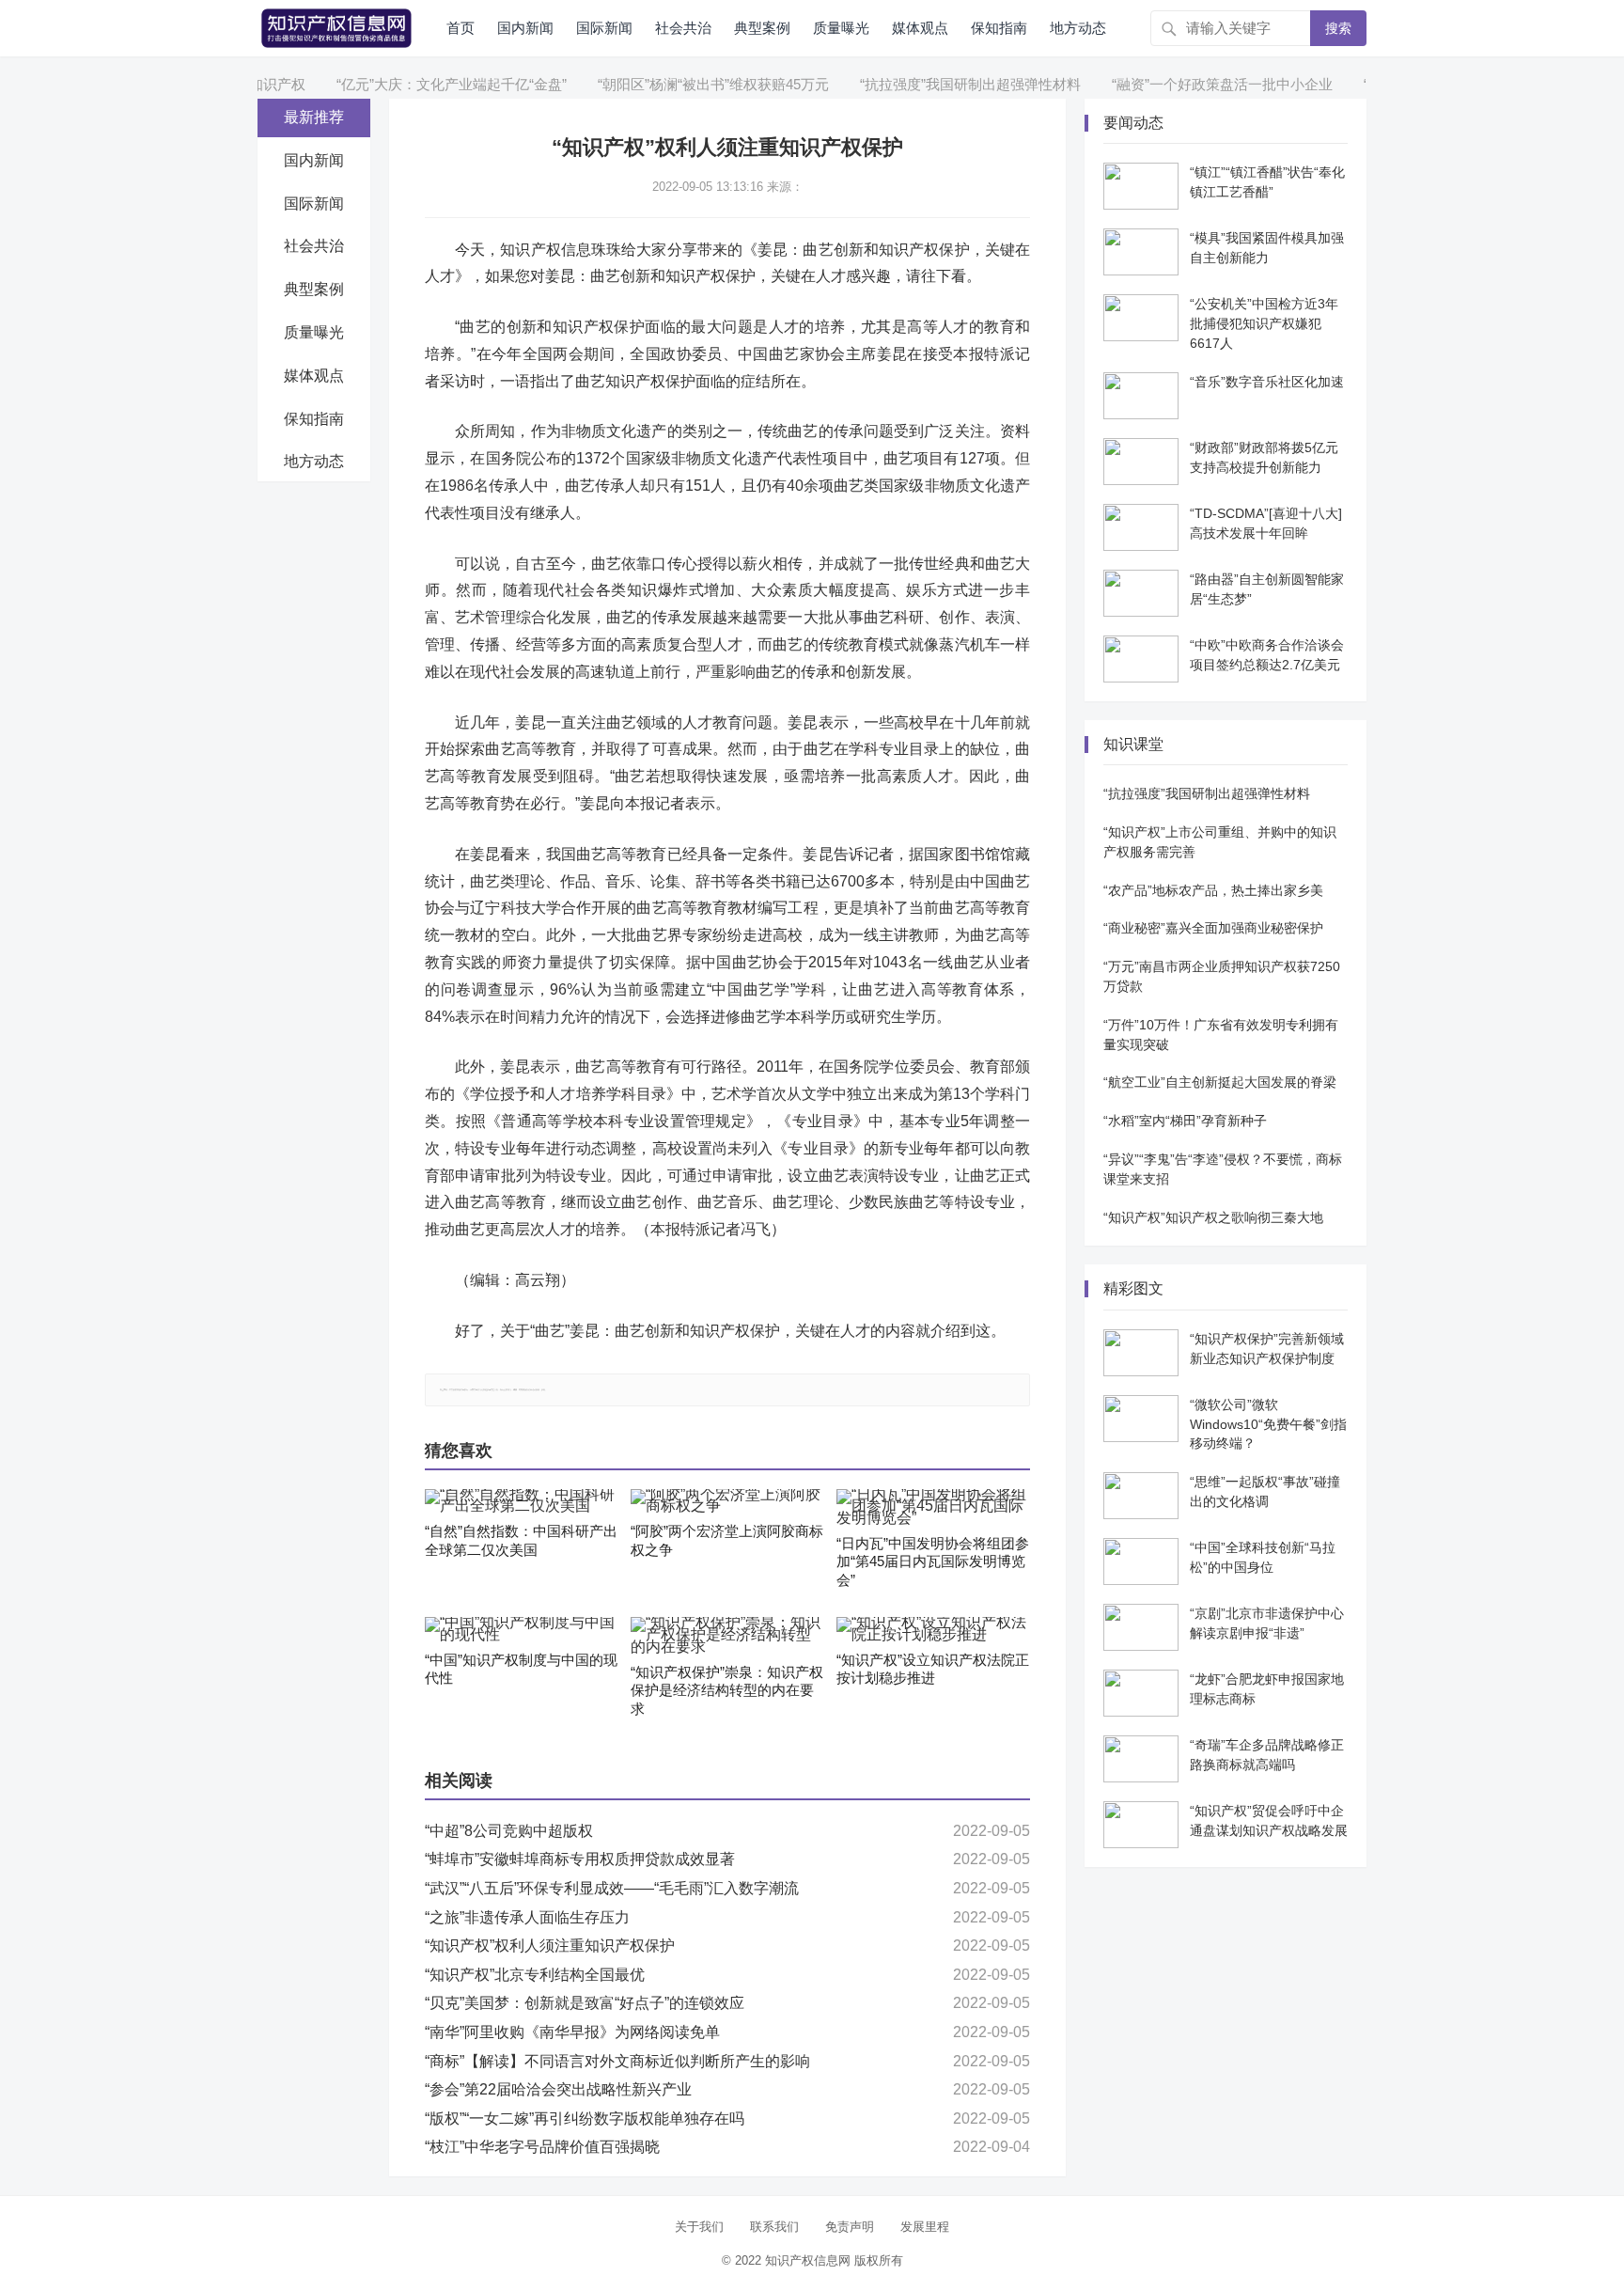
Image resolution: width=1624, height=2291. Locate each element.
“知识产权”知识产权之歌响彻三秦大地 (1213, 1217)
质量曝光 (841, 28)
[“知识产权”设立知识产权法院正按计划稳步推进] (933, 1629)
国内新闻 (525, 28)
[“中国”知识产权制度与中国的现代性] (522, 1629)
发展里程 (925, 2227)
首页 (461, 28)
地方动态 (1078, 28)
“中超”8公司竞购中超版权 (509, 1831)
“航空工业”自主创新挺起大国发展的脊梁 (1220, 1082)
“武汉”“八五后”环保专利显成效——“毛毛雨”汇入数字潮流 (612, 1888)
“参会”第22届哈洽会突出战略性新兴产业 (558, 2089)
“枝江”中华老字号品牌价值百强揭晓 (542, 2147)
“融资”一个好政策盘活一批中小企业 (1179, 84)
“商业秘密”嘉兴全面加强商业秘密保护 (1213, 928)
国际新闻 (604, 28)
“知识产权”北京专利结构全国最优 (535, 1975)
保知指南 (999, 28)
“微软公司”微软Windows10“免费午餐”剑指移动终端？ (1268, 1424)
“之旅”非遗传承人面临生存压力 (527, 1917)
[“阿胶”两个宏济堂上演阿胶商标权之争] (727, 1501)
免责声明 (850, 2227)
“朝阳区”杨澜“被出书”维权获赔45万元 (670, 84)
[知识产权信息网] (336, 27)
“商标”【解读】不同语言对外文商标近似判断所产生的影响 (617, 2061)
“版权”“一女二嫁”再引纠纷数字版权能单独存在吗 (585, 2118)
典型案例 (762, 28)
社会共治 (683, 28)
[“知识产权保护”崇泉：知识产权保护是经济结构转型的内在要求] (727, 1635)
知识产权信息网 (808, 2260)
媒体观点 (920, 28)
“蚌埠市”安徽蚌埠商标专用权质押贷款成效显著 (580, 1859)
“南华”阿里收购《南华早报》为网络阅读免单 (572, 2032)
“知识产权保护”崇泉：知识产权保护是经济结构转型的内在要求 (727, 1690)
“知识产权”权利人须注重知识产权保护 (550, 1946)
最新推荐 (314, 117)
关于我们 (699, 2227)
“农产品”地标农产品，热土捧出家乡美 (1213, 890)
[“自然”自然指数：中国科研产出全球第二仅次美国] (522, 1501)
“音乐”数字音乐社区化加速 (1267, 382)
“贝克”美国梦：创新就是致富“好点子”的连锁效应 (585, 2003)
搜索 (1338, 28)
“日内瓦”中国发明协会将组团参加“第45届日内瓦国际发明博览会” (933, 1561)
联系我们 (774, 2227)
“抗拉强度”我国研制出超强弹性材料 (927, 84)
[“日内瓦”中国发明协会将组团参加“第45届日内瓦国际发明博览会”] (933, 1507)
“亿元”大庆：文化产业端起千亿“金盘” (408, 84)
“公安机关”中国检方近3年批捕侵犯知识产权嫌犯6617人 (1264, 323)
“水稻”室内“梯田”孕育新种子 (1185, 1121)
